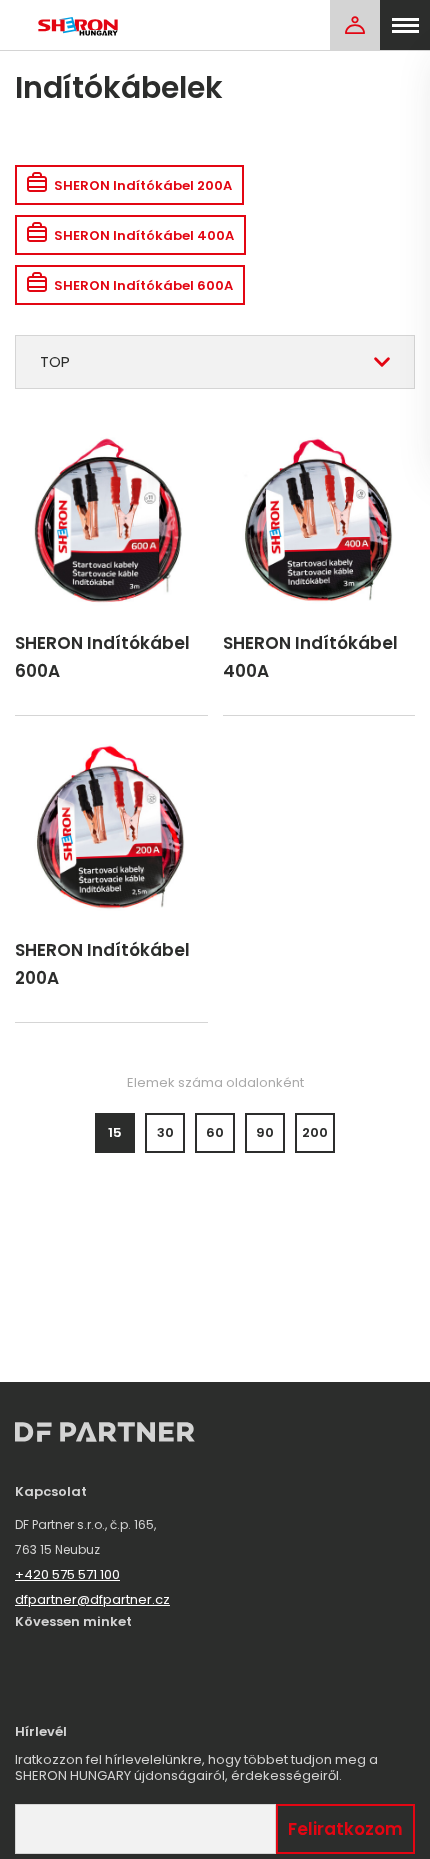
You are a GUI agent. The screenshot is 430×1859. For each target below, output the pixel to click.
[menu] (405, 25)
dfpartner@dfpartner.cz (92, 1599)
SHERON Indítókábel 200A (143, 185)
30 (165, 1132)
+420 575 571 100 (67, 1574)
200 (315, 1132)
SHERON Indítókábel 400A (144, 235)
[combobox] (215, 362)
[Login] (355, 25)
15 (115, 1132)
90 (265, 1132)
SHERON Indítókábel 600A (143, 285)
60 (215, 1132)
